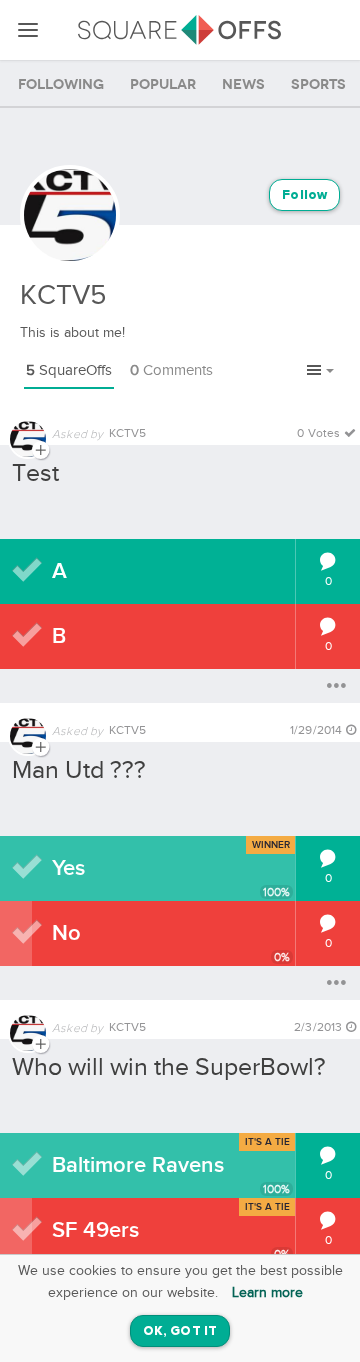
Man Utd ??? (79, 770)
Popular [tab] (163, 84)
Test (35, 473)
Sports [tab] (318, 84)
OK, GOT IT (180, 1331)
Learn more (267, 1293)
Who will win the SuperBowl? (169, 1067)
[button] (320, 372)
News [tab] (243, 84)
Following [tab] (61, 84)
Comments (171, 370)
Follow (304, 195)
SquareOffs (69, 370)
